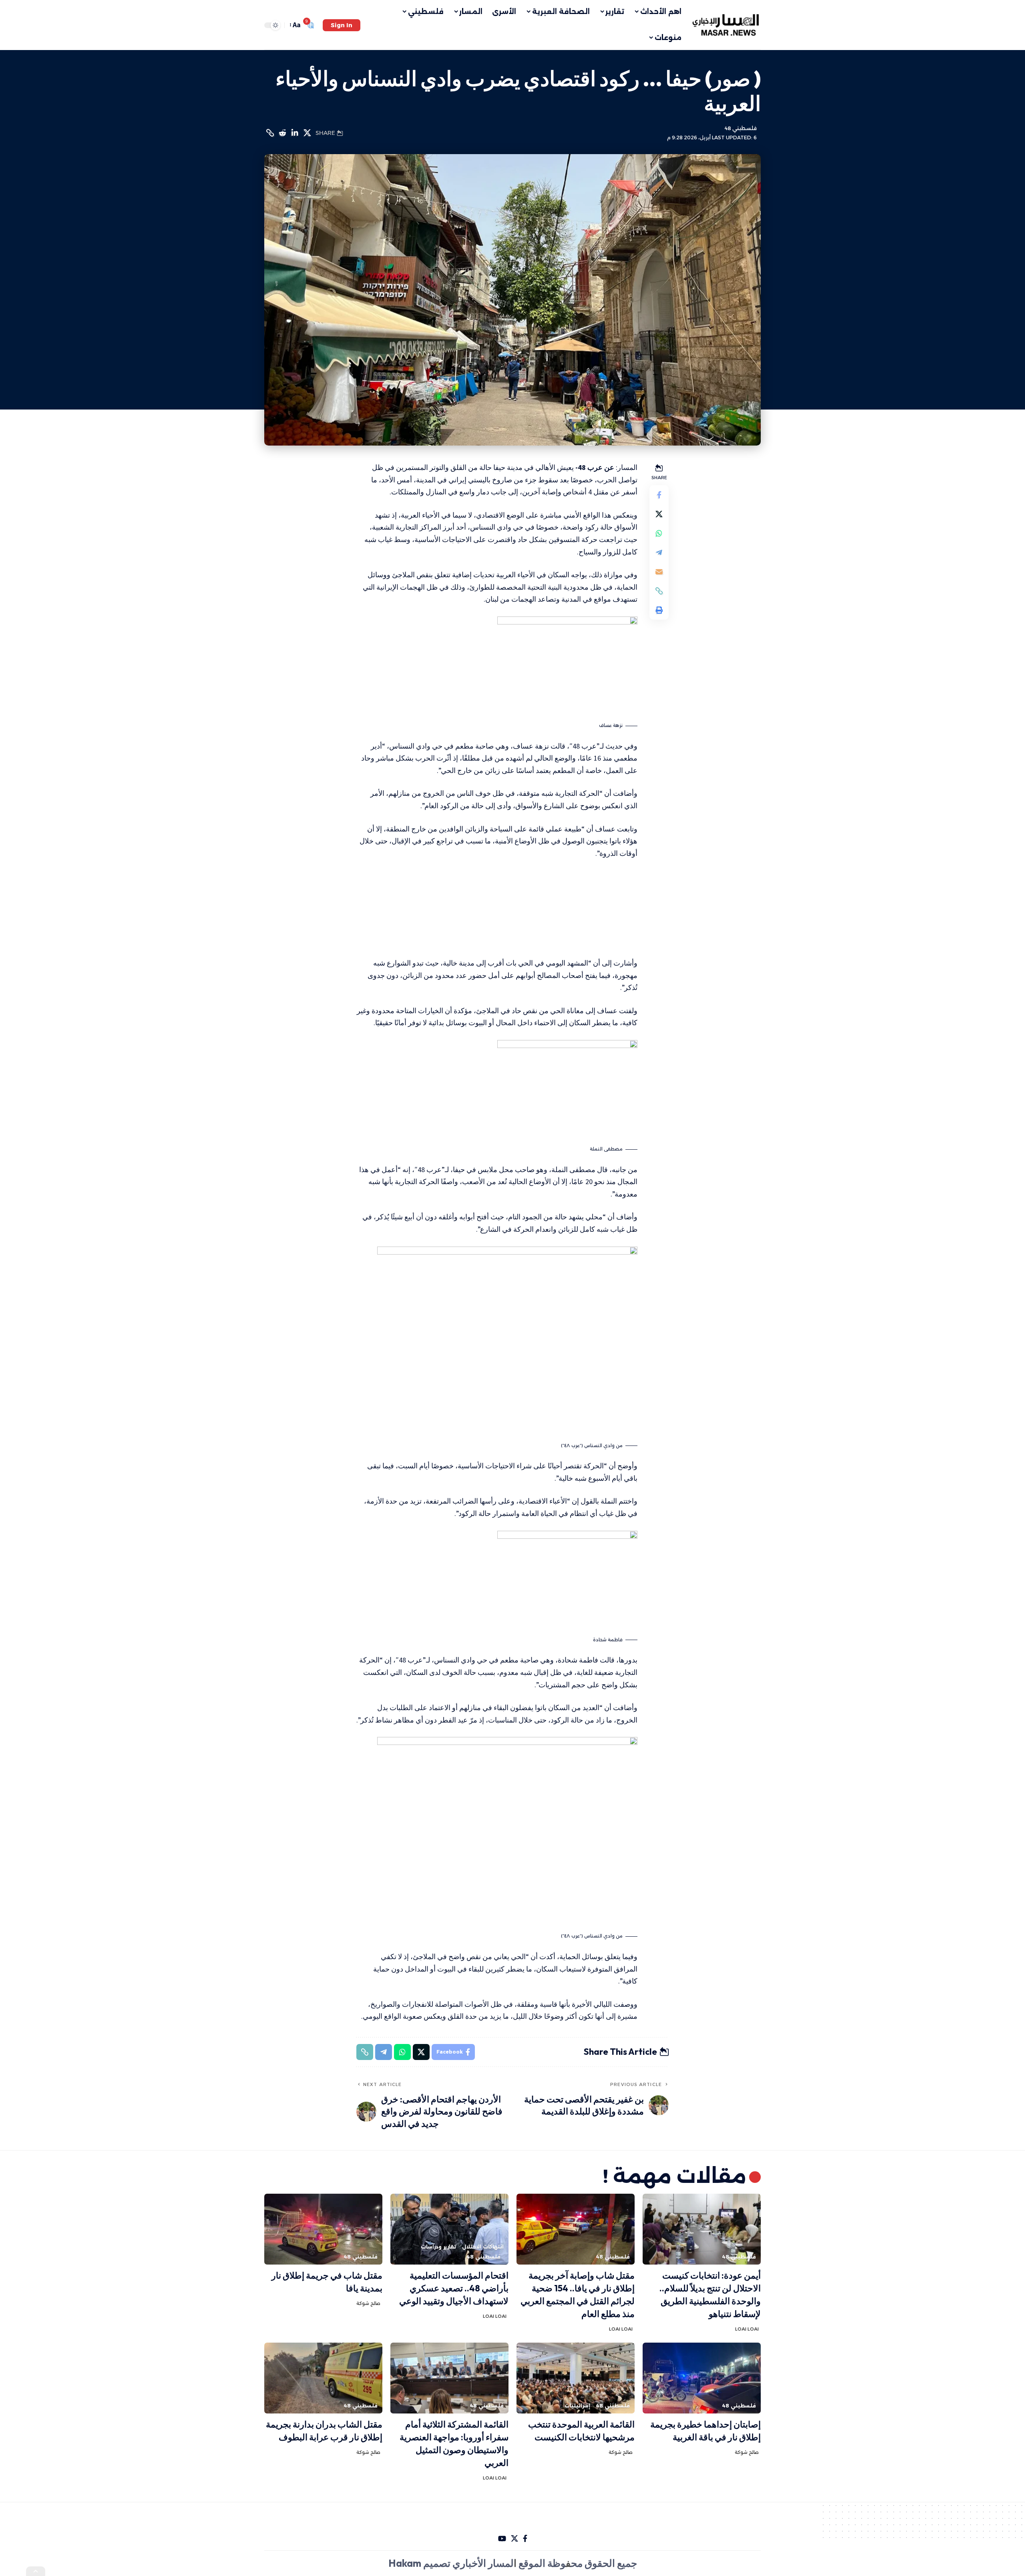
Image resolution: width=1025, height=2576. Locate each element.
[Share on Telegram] (659, 552)
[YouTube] (502, 2539)
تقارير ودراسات (438, 2247)
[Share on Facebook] (659, 495)
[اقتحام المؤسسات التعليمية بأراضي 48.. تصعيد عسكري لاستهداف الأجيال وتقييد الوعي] (449, 2229)
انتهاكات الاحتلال (483, 2247)
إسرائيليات (577, 2406)
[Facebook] (525, 2539)
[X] (515, 2539)
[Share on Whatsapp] (659, 533)
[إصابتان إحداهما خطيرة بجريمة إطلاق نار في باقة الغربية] (702, 2378)
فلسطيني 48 (741, 128)
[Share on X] (307, 133)
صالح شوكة (368, 2303)
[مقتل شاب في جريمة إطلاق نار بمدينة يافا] (323, 2229)
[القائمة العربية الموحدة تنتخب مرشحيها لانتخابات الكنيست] (576, 2378)
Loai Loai (747, 2329)
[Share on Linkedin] (295, 133)
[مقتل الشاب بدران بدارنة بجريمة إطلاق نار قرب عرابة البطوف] (323, 2378)
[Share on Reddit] (282, 133)
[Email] (659, 572)
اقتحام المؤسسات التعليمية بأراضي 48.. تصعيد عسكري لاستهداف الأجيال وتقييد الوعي (454, 2288)
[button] (342, 25)
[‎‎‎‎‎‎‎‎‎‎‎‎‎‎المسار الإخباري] (727, 25)
